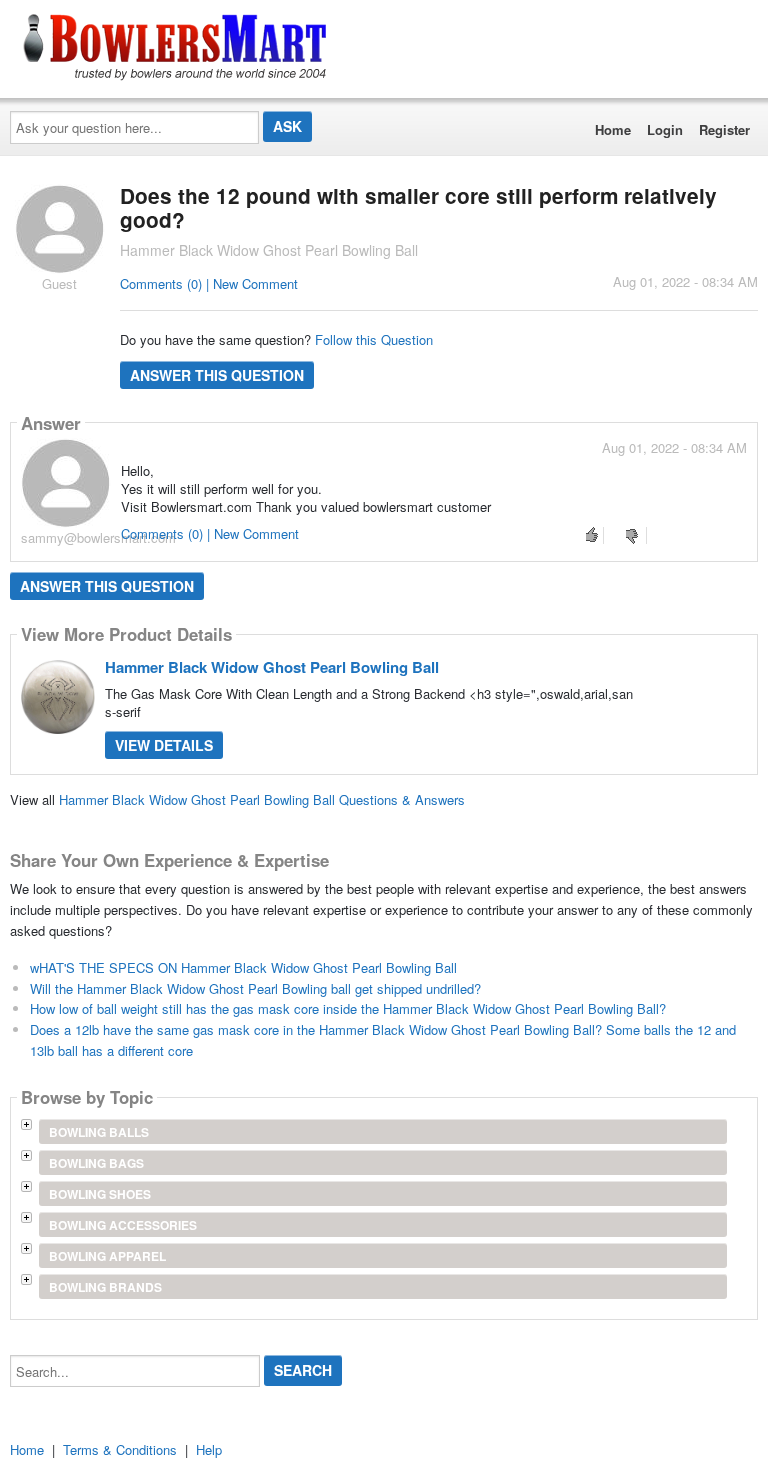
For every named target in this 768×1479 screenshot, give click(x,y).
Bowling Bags (96, 1163)
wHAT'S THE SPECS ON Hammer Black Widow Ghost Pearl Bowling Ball (243, 967)
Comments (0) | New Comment (209, 283)
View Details (164, 745)
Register (724, 129)
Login (665, 129)
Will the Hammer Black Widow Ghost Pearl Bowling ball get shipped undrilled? (255, 988)
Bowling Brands (105, 1287)
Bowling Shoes (100, 1194)
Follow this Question (374, 339)
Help (209, 1449)
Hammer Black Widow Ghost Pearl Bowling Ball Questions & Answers (262, 799)
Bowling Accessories (123, 1225)
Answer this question (217, 375)
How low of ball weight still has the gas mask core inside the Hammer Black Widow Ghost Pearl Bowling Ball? (348, 1008)
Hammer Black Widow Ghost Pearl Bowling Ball (272, 667)
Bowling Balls (99, 1132)
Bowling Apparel (107, 1256)
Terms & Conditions (120, 1449)
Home (613, 129)
